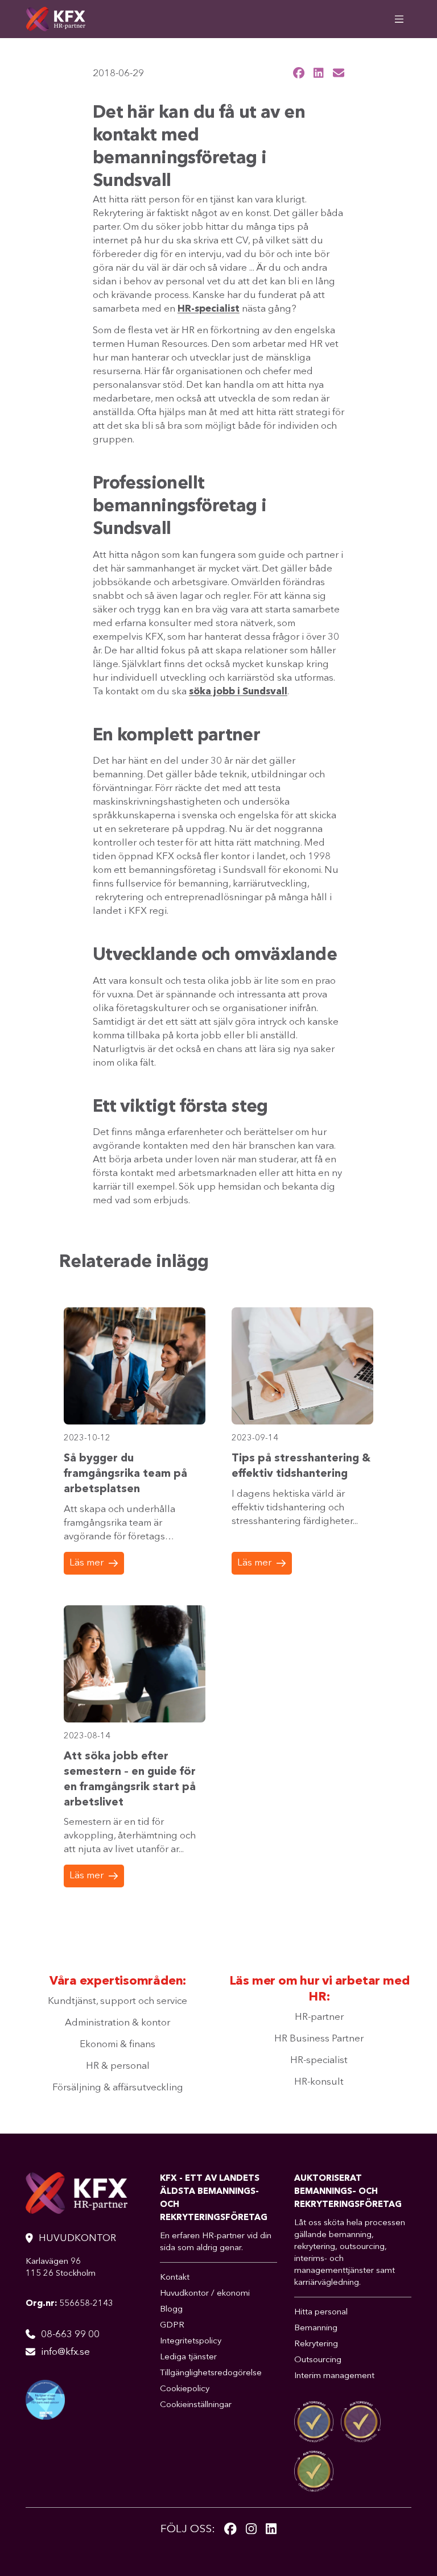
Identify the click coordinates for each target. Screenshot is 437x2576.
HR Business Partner (319, 2039)
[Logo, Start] (55, 19)
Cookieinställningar (196, 2405)
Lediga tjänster (188, 2357)
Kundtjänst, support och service (118, 2001)
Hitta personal (321, 2312)
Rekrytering (316, 2344)
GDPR (172, 2326)
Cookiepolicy (185, 2389)
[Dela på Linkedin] (319, 73)
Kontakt (175, 2278)
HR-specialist (319, 2061)
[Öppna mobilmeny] (399, 19)
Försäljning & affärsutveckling (118, 2088)
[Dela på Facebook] (299, 73)
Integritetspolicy (191, 2341)
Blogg (171, 2310)
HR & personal (118, 2066)
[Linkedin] (271, 2530)
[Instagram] (251, 2530)
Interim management (334, 2376)
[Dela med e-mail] (339, 73)
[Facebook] (230, 2530)
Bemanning (316, 2328)
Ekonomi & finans (118, 2045)
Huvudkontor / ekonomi (205, 2294)
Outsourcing (318, 2360)
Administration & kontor (118, 2023)
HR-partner (319, 2017)
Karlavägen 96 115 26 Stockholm (61, 2268)
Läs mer (86, 1563)
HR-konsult (319, 2082)
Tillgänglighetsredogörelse (211, 2373)
